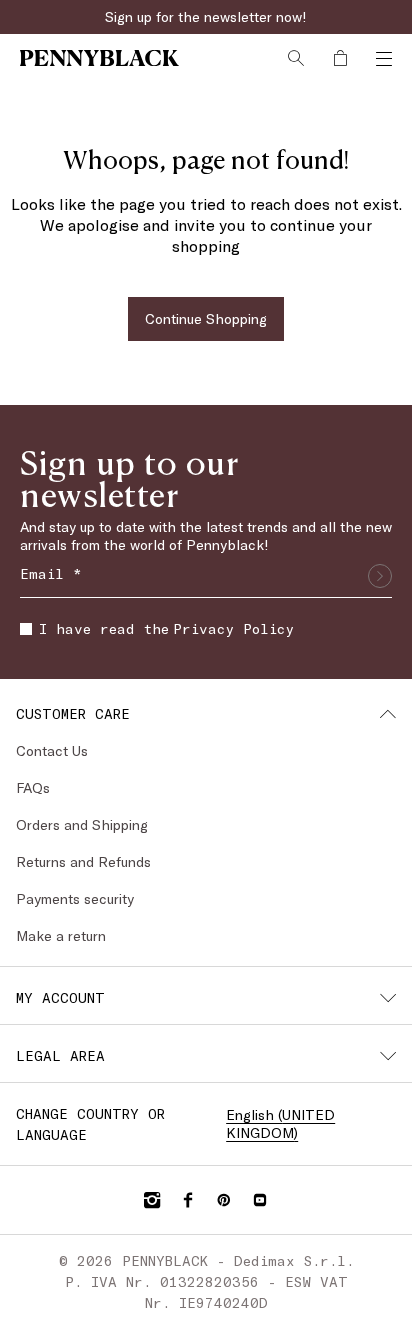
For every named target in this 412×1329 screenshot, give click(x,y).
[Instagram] (152, 1200)
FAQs (33, 787)
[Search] (296, 58)
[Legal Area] (388, 1056)
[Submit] (380, 576)
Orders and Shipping (82, 824)
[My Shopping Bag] (340, 58)
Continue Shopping (206, 318)
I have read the (166, 628)
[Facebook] (188, 1200)
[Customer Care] (388, 714)
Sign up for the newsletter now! (206, 16)
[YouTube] (260, 1200)
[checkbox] (26, 629)
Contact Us (52, 750)
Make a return (61, 935)
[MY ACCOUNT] (388, 998)
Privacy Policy (233, 628)
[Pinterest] (224, 1200)
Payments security (75, 898)
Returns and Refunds (83, 861)
